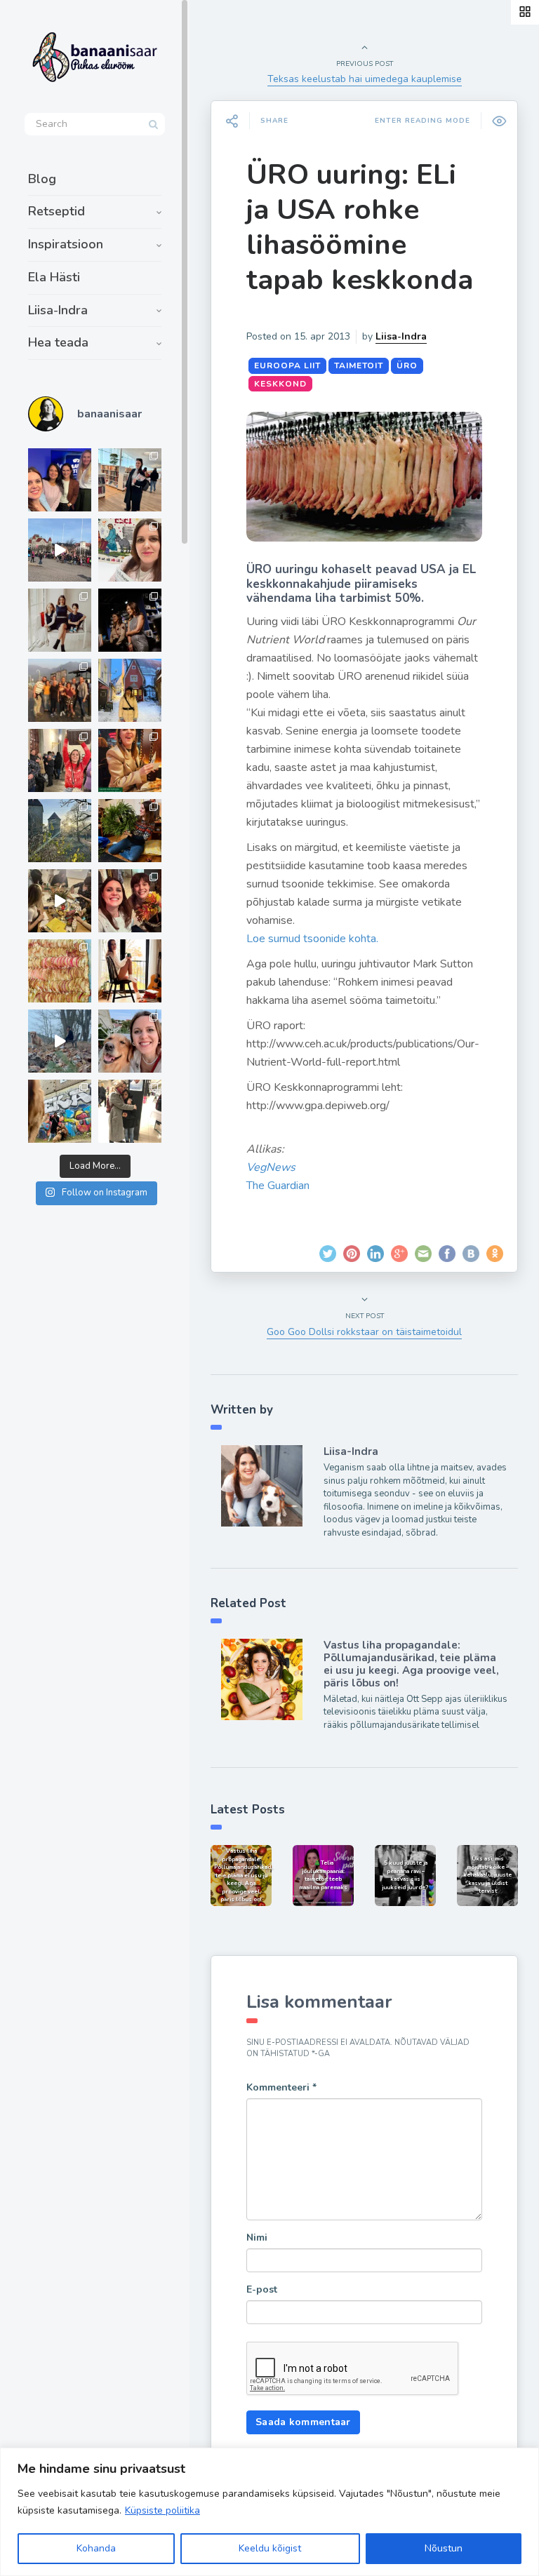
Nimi (257, 2238)
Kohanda (96, 2548)
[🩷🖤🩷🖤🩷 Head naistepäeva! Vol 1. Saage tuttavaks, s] (130, 620)
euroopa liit (287, 365)
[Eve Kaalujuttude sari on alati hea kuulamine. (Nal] (60, 480)
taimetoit (359, 365)
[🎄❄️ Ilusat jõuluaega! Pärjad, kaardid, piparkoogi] (130, 831)
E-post (262, 2289)
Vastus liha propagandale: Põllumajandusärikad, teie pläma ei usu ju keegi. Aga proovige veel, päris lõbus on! (411, 1664)
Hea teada (58, 342)
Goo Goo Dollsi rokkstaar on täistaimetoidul (364, 1332)
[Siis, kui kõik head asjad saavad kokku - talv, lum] (130, 690)
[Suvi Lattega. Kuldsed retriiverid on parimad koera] (130, 1041)
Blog (42, 179)
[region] (269, 2512)
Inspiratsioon (66, 244)
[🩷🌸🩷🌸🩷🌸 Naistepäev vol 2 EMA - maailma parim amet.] (60, 620)
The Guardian (278, 1186)
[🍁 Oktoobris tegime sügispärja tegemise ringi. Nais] (130, 901)
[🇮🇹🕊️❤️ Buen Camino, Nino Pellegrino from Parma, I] (60, 690)
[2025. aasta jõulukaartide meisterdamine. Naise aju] (60, 901)
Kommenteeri (281, 2087)
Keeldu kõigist (270, 2548)
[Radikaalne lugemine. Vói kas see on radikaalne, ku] (130, 550)
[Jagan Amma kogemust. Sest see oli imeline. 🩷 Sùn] (130, 1111)
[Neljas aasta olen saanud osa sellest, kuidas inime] (60, 760)
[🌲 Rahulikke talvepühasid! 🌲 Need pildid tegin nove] (60, 831)
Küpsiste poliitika (162, 2510)
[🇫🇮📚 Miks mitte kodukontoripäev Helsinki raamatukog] (130, 480)
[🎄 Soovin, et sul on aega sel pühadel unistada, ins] (130, 760)
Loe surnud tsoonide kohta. (312, 939)
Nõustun (444, 2548)
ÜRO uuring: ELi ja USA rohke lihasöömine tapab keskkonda (360, 227)
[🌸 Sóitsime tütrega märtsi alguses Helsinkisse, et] (60, 550)
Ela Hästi (54, 277)
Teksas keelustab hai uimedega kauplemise (365, 79)
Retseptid (56, 211)
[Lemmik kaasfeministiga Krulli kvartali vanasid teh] (60, 1111)
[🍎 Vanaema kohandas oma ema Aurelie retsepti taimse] (60, 971)
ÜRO (407, 365)
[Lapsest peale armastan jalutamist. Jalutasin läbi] (60, 1041)
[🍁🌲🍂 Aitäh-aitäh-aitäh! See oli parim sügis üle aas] (130, 971)
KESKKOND (280, 384)
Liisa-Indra (58, 310)
